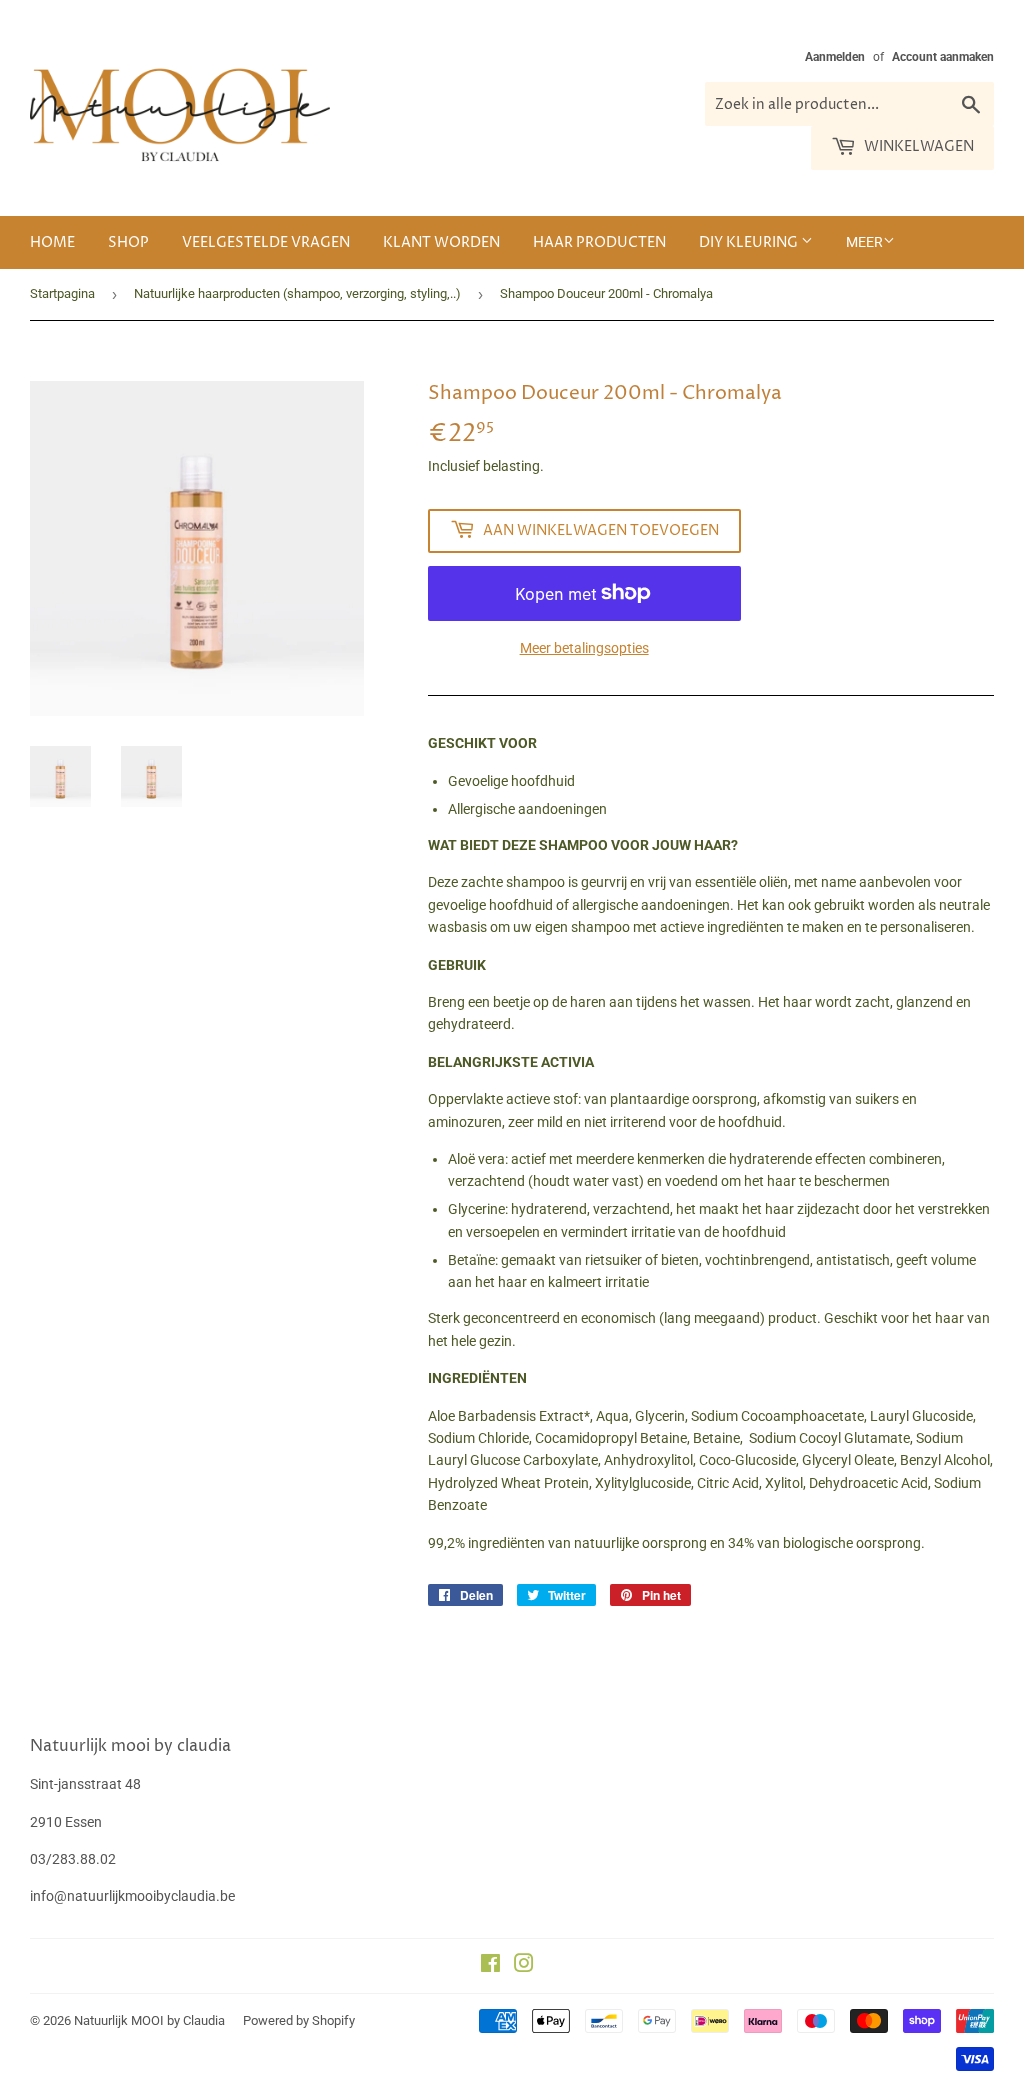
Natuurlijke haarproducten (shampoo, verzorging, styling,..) (297, 293)
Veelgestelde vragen (266, 242)
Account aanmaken (943, 57)
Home (52, 242)
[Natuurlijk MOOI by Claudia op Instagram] (524, 1966)
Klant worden (441, 242)
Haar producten (599, 242)
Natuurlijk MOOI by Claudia (149, 2020)
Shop (128, 242)
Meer (864, 242)
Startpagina (62, 293)
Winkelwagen (917, 146)
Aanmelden (835, 57)
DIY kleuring (750, 242)
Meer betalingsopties (584, 648)
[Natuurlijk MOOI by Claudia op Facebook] (490, 1966)
